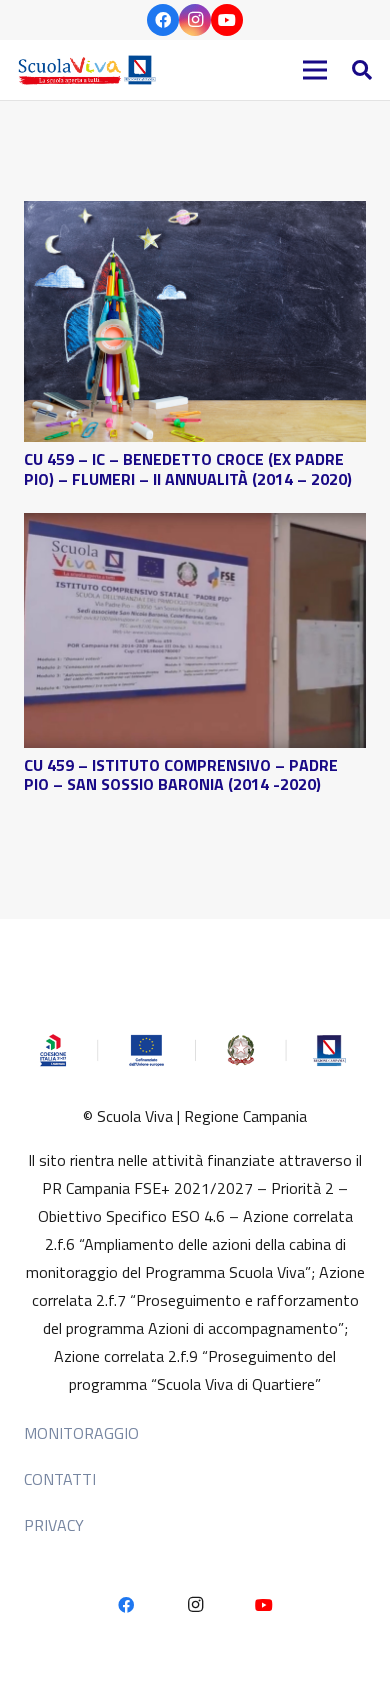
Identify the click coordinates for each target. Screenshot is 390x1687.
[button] (362, 70)
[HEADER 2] (89, 70)
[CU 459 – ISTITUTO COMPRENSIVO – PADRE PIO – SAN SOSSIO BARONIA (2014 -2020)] (195, 527)
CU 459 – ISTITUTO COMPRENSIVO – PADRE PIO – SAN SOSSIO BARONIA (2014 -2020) (181, 774)
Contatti (60, 1479)
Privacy (54, 1525)
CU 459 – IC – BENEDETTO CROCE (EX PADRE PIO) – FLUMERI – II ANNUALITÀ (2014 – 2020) (188, 468)
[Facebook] (163, 20)
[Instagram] (195, 20)
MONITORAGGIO (81, 1433)
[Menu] (315, 70)
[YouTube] (227, 20)
